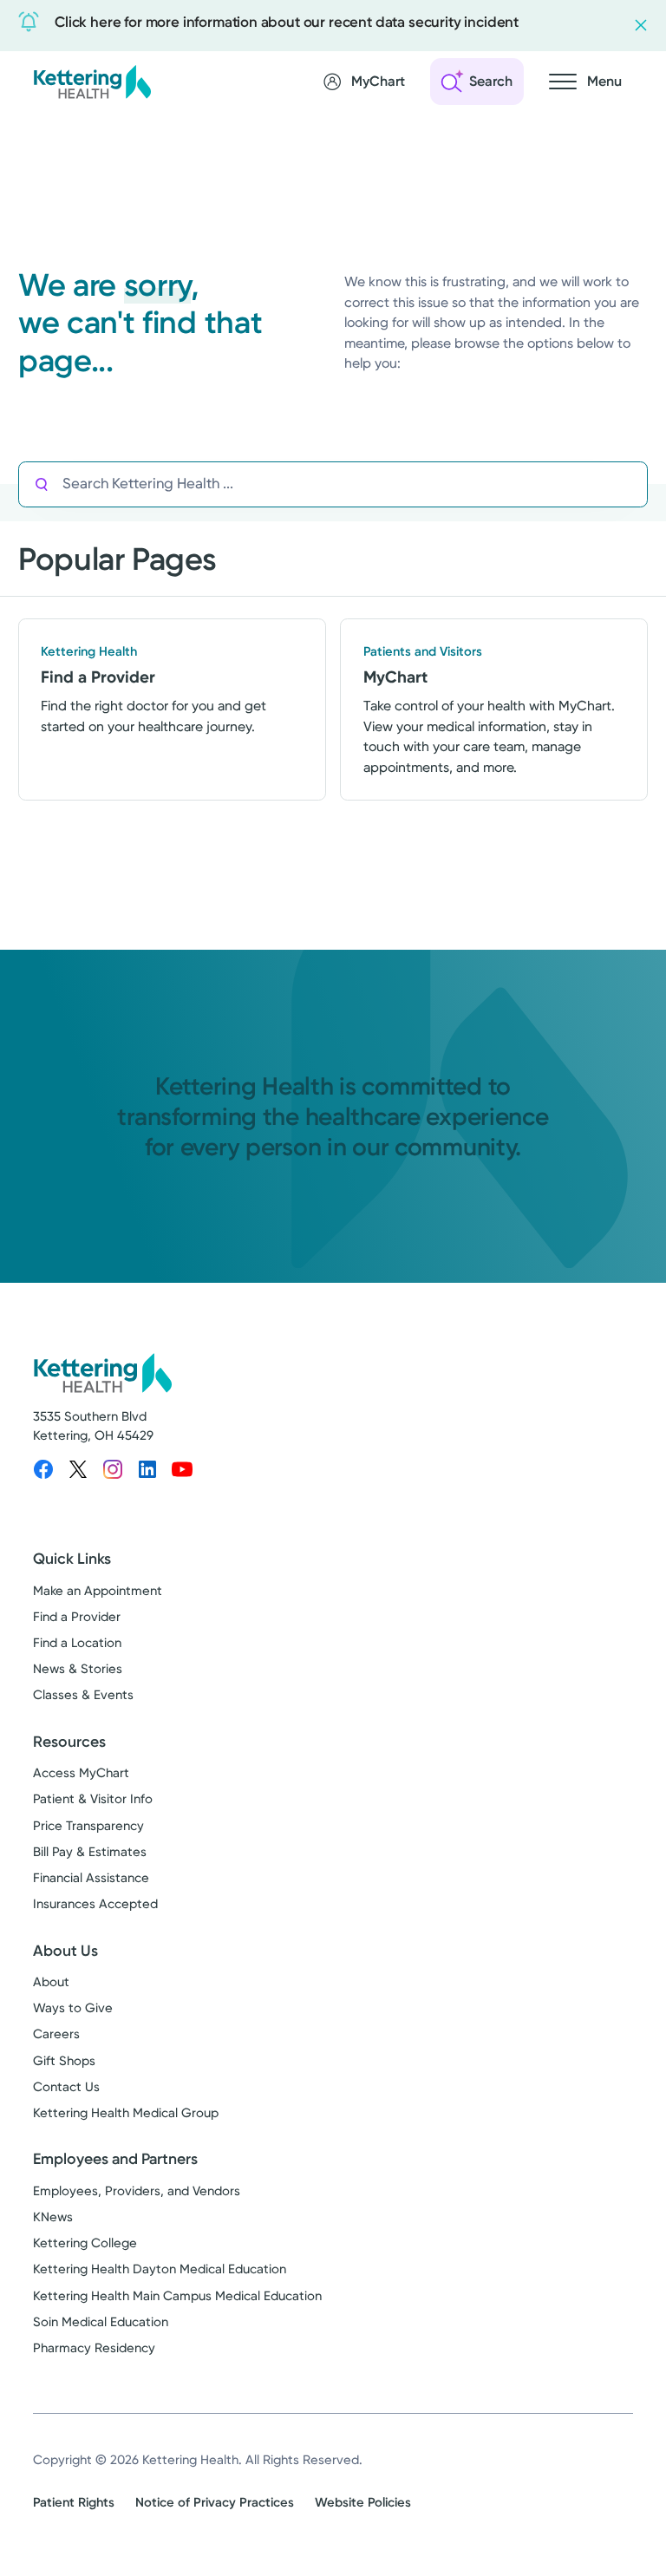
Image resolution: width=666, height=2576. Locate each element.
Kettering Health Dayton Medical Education (160, 2269)
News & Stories (78, 1669)
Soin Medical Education (101, 2322)
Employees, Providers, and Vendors (137, 2191)
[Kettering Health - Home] (92, 81)
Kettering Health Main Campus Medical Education (177, 2296)
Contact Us (66, 2087)
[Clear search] (572, 484)
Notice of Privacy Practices (215, 2502)
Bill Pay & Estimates (90, 1852)
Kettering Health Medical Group (126, 2113)
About (51, 1982)
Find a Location (77, 1643)
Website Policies (363, 2502)
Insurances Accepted (95, 1904)
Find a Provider (77, 1617)
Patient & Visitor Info (93, 1799)
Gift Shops (64, 2061)
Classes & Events (83, 1695)
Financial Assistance (91, 1878)
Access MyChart (81, 1773)
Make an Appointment (98, 1591)
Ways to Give (73, 2008)
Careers (56, 2034)
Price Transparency (88, 1826)
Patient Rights (74, 2502)
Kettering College (85, 2243)
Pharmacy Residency (94, 2348)
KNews (53, 2217)
